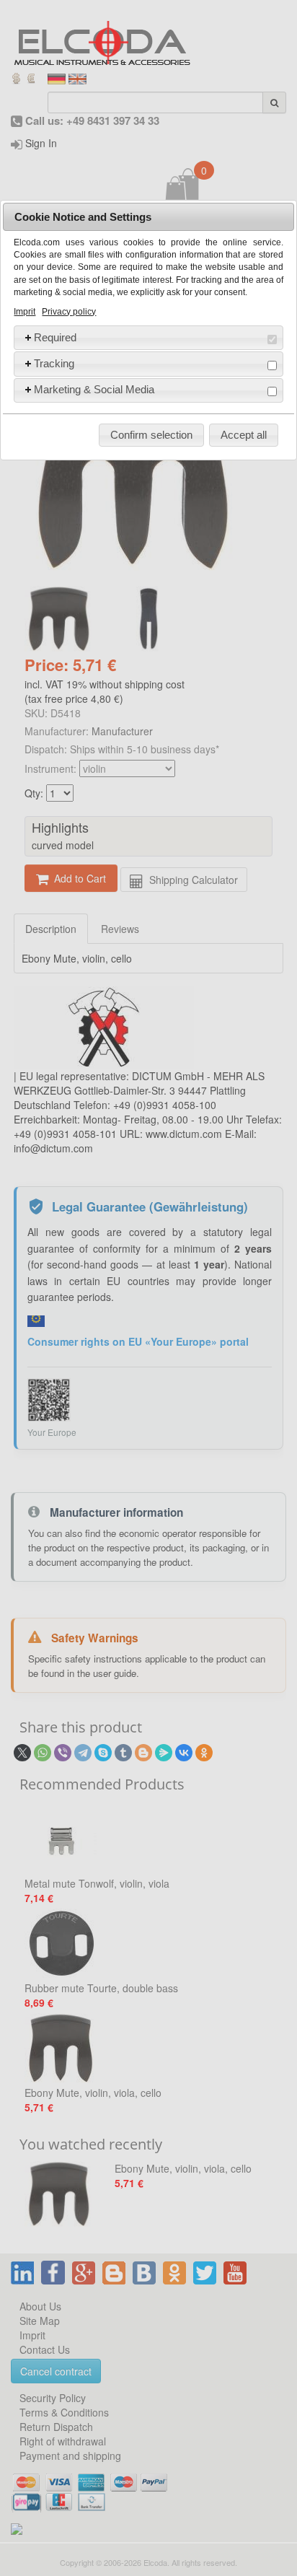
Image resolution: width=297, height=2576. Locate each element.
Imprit (25, 312)
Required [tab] (55, 337)
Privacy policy (69, 312)
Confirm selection (151, 435)
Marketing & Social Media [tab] (94, 389)
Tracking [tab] (54, 363)
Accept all (244, 435)
